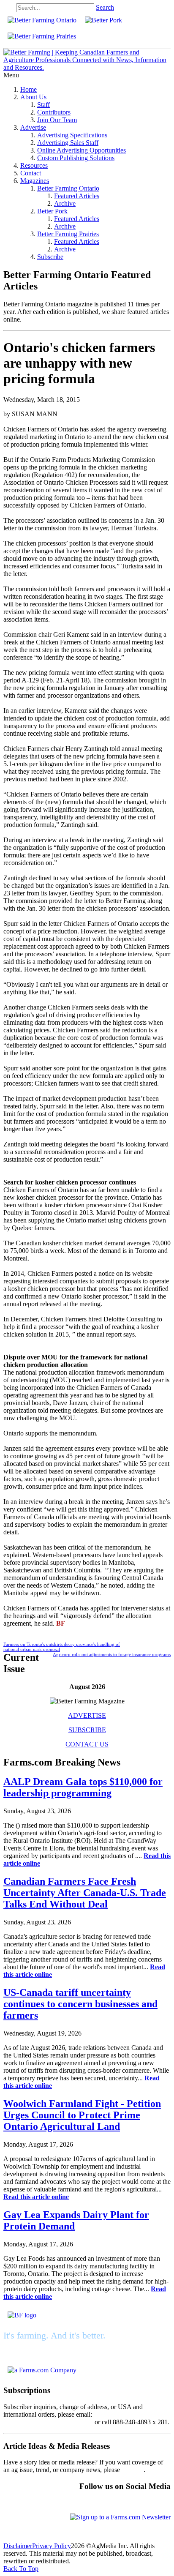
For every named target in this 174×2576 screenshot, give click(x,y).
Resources (34, 165)
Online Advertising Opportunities (82, 150)
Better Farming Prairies (68, 234)
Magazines (35, 181)
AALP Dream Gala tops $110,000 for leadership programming (83, 1787)
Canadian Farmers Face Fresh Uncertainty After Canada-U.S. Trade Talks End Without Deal (85, 1893)
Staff (43, 105)
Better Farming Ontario (68, 188)
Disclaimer (18, 2546)
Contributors (54, 112)
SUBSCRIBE (87, 1730)
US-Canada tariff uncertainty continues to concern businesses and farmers (80, 2004)
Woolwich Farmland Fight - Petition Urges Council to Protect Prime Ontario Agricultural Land (82, 2115)
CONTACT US (87, 1744)
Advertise (33, 127)
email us (133, 2470)
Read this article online (36, 2197)
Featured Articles (77, 196)
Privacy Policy (52, 2546)
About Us (33, 97)
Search (105, 7)
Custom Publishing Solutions (76, 158)
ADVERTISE (87, 1715)
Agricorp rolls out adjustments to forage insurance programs (112, 1654)
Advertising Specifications (72, 135)
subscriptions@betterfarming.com (48, 2422)
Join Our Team (57, 120)
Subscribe (50, 257)
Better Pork (52, 211)
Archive (65, 203)
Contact (31, 173)
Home (29, 89)
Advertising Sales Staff (68, 143)
